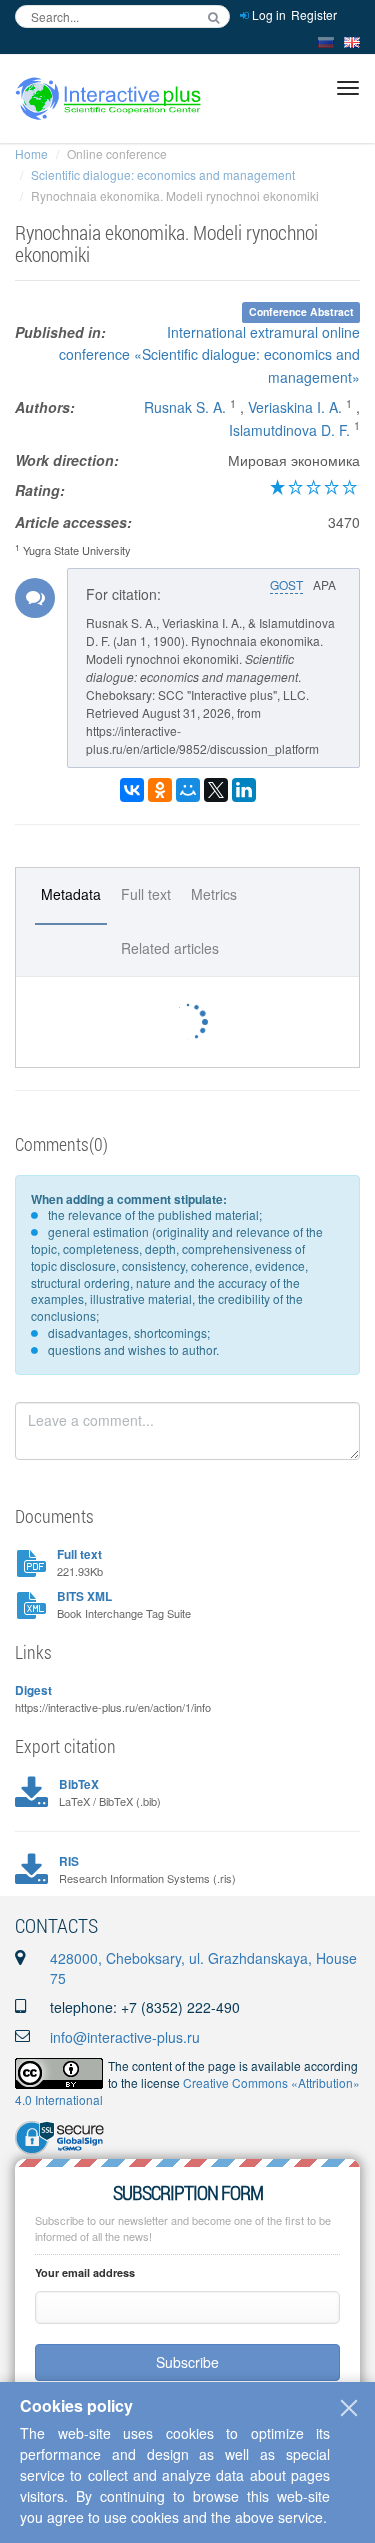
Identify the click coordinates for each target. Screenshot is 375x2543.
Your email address (85, 2272)
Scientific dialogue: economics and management (163, 174)
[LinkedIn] (244, 790)
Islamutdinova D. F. (289, 430)
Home (31, 153)
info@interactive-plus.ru (125, 2037)
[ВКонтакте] (132, 790)
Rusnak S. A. (185, 407)
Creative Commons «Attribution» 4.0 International (187, 2091)
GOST (286, 584)
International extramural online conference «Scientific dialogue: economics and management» (209, 354)
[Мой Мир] (188, 790)
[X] (216, 790)
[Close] (349, 2408)
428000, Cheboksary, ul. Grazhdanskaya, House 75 (203, 1968)
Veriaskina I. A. (295, 407)
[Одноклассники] (160, 790)
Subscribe (187, 2362)
